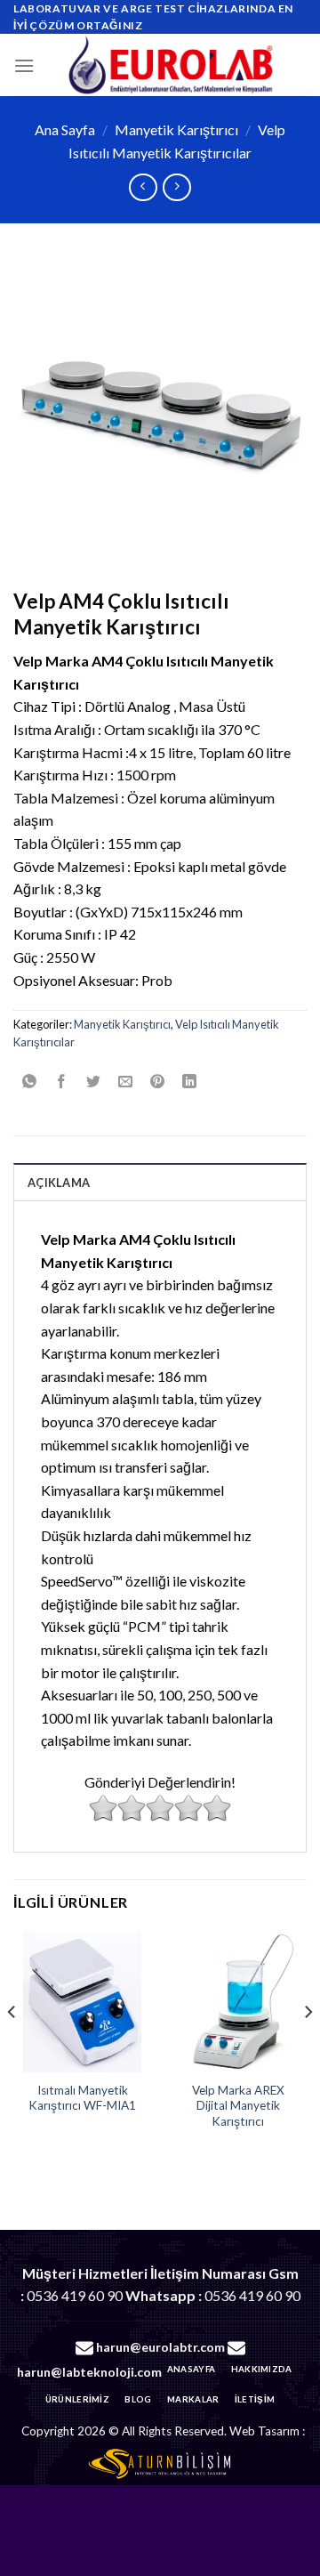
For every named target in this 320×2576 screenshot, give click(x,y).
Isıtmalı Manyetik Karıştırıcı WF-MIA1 (82, 2098)
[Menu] (24, 65)
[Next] (308, 2047)
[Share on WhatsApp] (30, 1082)
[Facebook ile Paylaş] (62, 1082)
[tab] (160, 1182)
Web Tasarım (264, 2431)
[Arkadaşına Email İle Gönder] (126, 1082)
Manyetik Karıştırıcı (176, 129)
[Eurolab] (171, 65)
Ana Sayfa (65, 129)
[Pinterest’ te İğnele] (158, 1082)
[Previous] (12, 2047)
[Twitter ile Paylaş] (94, 1082)
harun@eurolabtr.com (160, 2347)
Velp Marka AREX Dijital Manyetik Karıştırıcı (238, 2106)
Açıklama (59, 1183)
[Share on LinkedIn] (190, 1082)
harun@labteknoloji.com (89, 2372)
